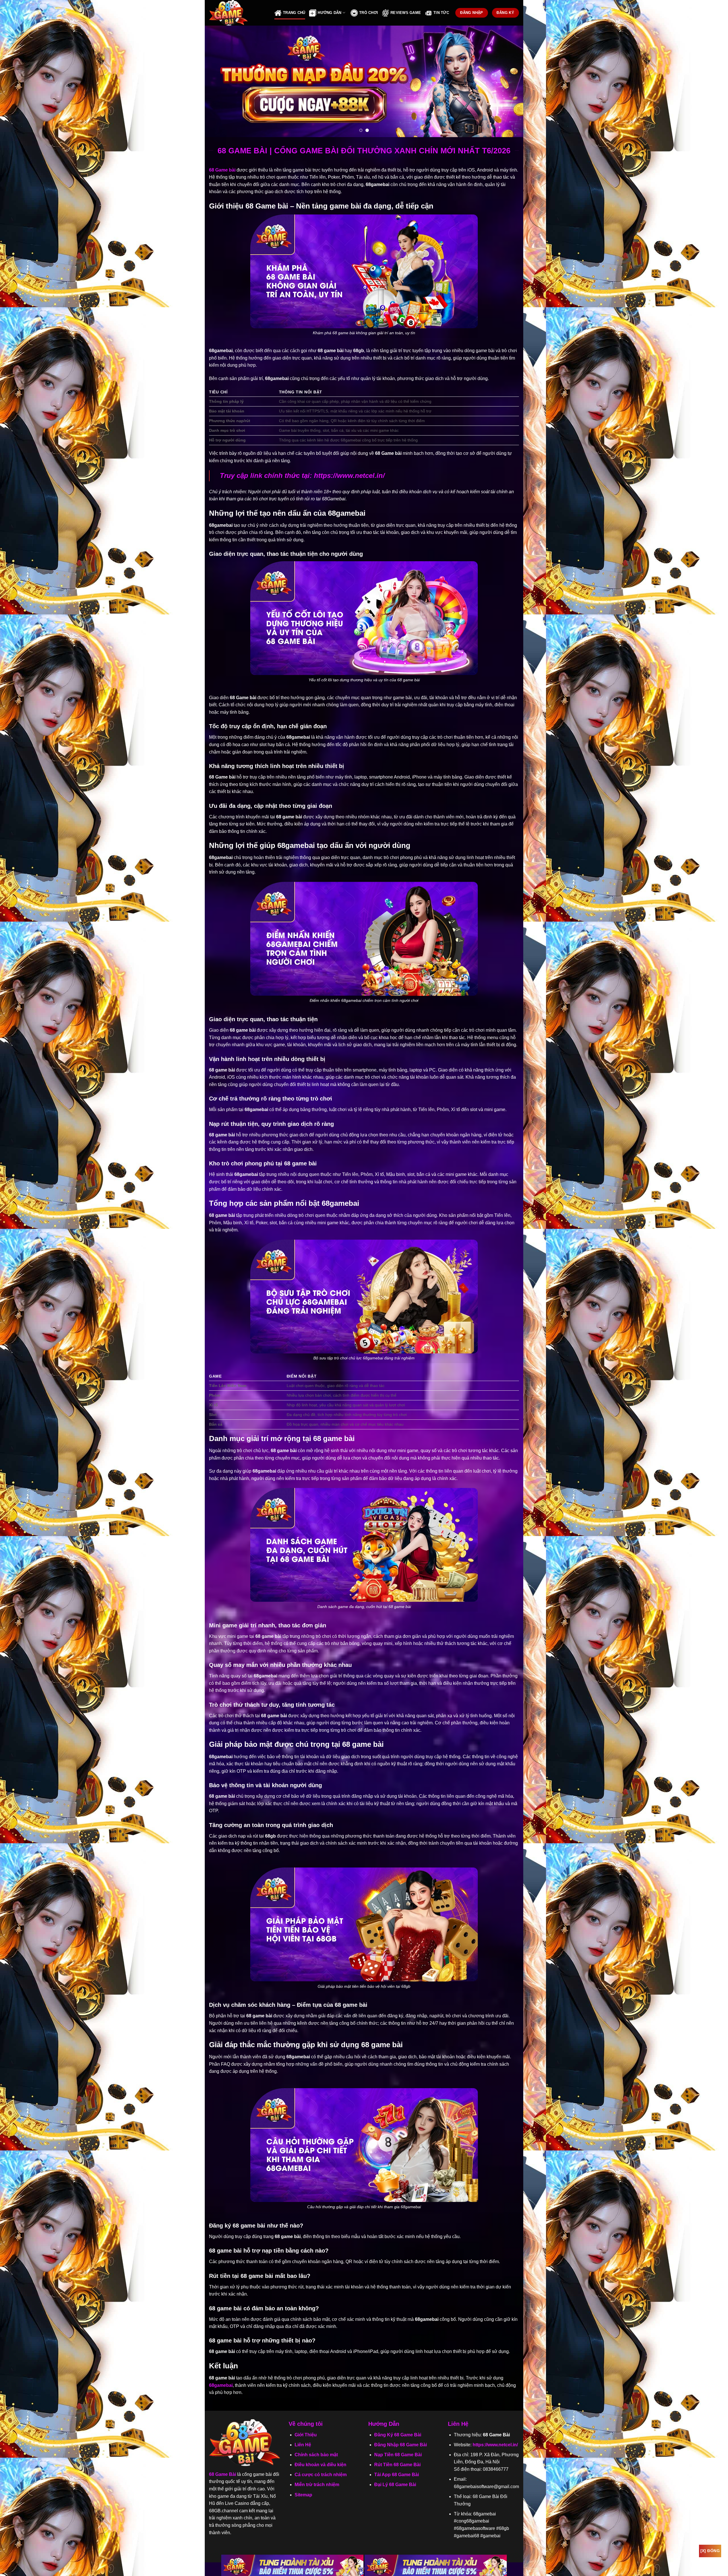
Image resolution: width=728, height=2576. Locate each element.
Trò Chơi (369, 13)
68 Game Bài (223, 2474)
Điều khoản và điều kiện (320, 2465)
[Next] (510, 81)
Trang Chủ (294, 13)
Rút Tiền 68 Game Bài (397, 2465)
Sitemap (303, 2495)
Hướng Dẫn (329, 13)
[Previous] (218, 81)
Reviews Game (406, 13)
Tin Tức (441, 13)
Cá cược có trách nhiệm (321, 2475)
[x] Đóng (710, 2551)
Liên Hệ (303, 2445)
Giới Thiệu (306, 2435)
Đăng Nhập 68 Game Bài (401, 2445)
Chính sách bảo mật (316, 2455)
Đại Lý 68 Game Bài (395, 2485)
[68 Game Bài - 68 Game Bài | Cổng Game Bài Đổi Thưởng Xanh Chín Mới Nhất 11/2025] (237, 13)
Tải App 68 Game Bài (397, 2475)
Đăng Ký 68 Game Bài (398, 2435)
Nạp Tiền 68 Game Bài (398, 2455)
